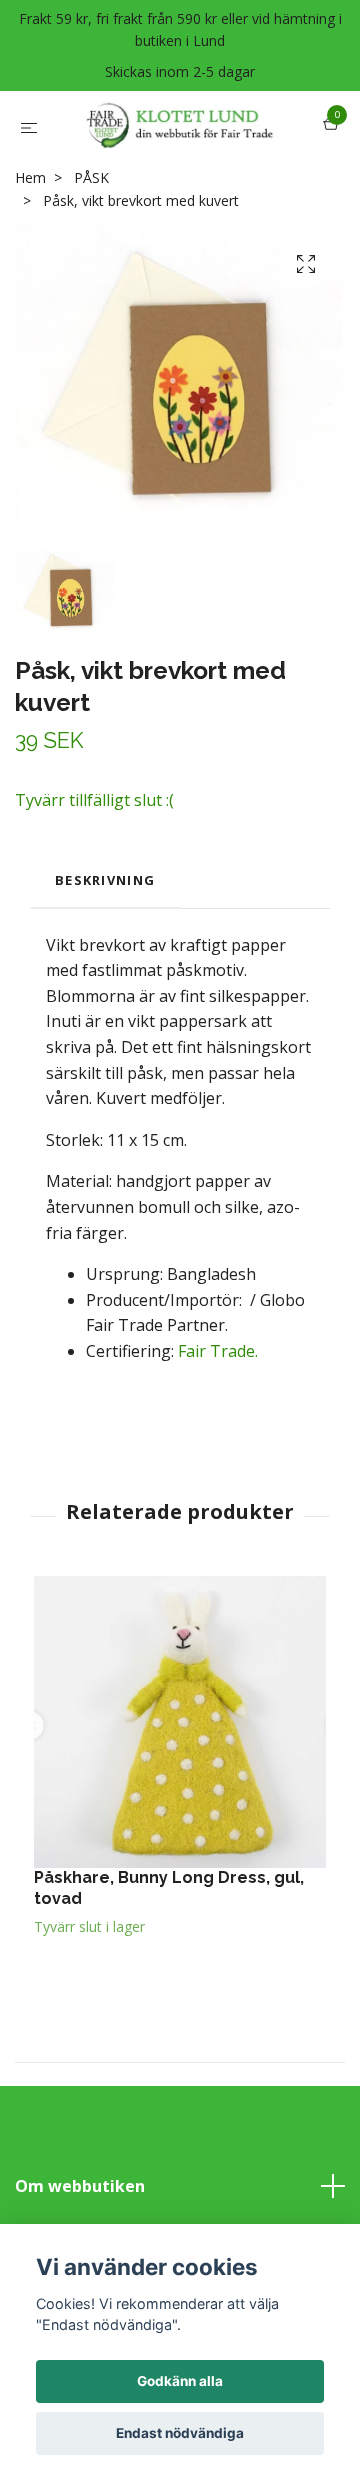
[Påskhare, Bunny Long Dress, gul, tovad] (180, 1801)
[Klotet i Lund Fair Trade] (176, 165)
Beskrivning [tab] (105, 959)
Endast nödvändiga (180, 2433)
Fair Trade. (216, 1430)
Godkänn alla (180, 2381)
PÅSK (91, 256)
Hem (30, 256)
